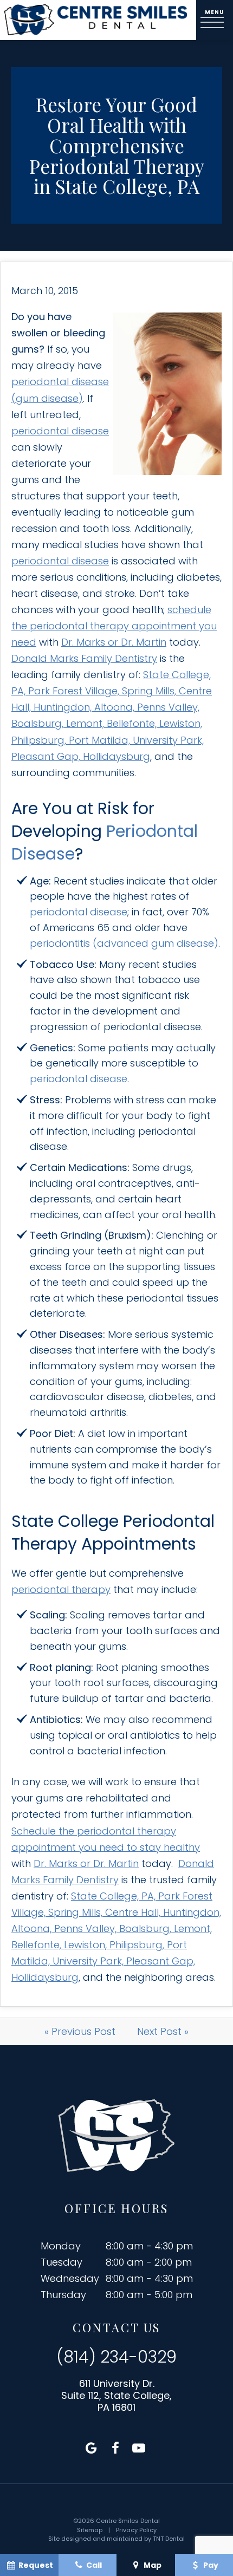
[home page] (96, 20)
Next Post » (163, 2031)
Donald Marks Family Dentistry (84, 658)
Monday (61, 2246)
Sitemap (90, 2530)
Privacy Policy (136, 2530)
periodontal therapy (61, 1589)
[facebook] (115, 2448)
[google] (92, 2448)
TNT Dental (169, 2539)
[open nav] (215, 20)
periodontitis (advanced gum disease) (124, 943)
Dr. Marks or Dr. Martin (114, 642)
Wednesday (70, 2278)
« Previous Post (80, 2031)
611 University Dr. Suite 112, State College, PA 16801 (116, 2395)
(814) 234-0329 (116, 2357)
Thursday (63, 2295)
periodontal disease (60, 431)
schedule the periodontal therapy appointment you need (114, 626)
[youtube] (139, 2448)
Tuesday (62, 2262)
